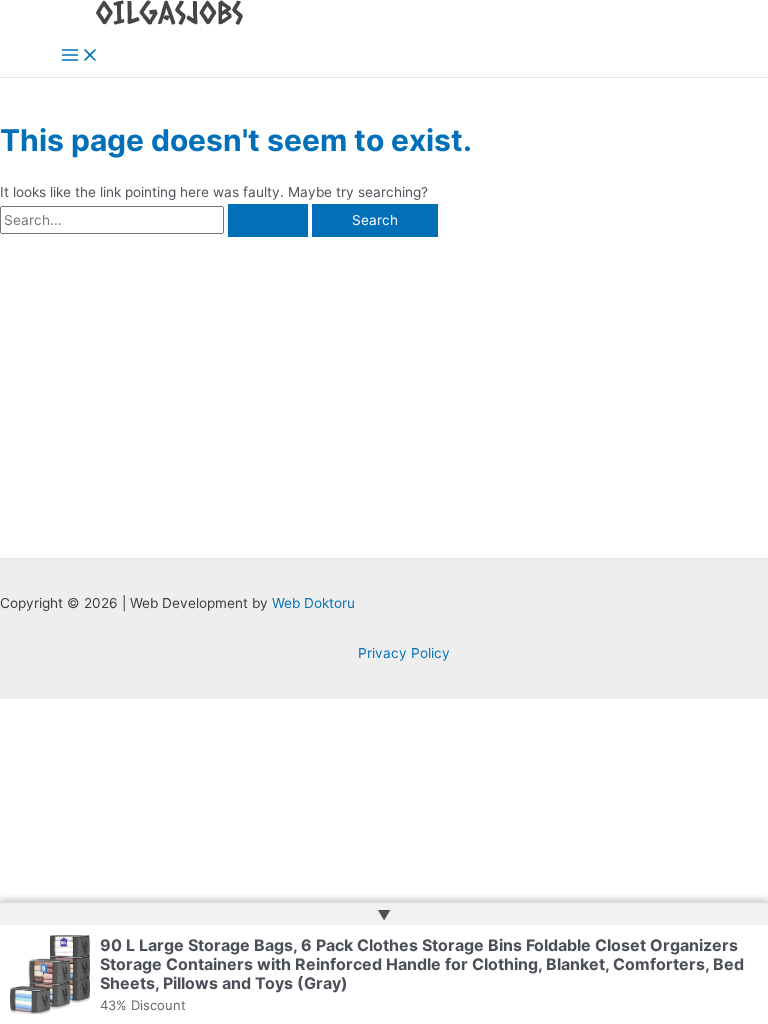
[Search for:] (156, 220)
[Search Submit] (268, 221)
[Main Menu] (80, 56)
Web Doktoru (313, 603)
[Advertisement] (384, 387)
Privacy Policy (404, 653)
